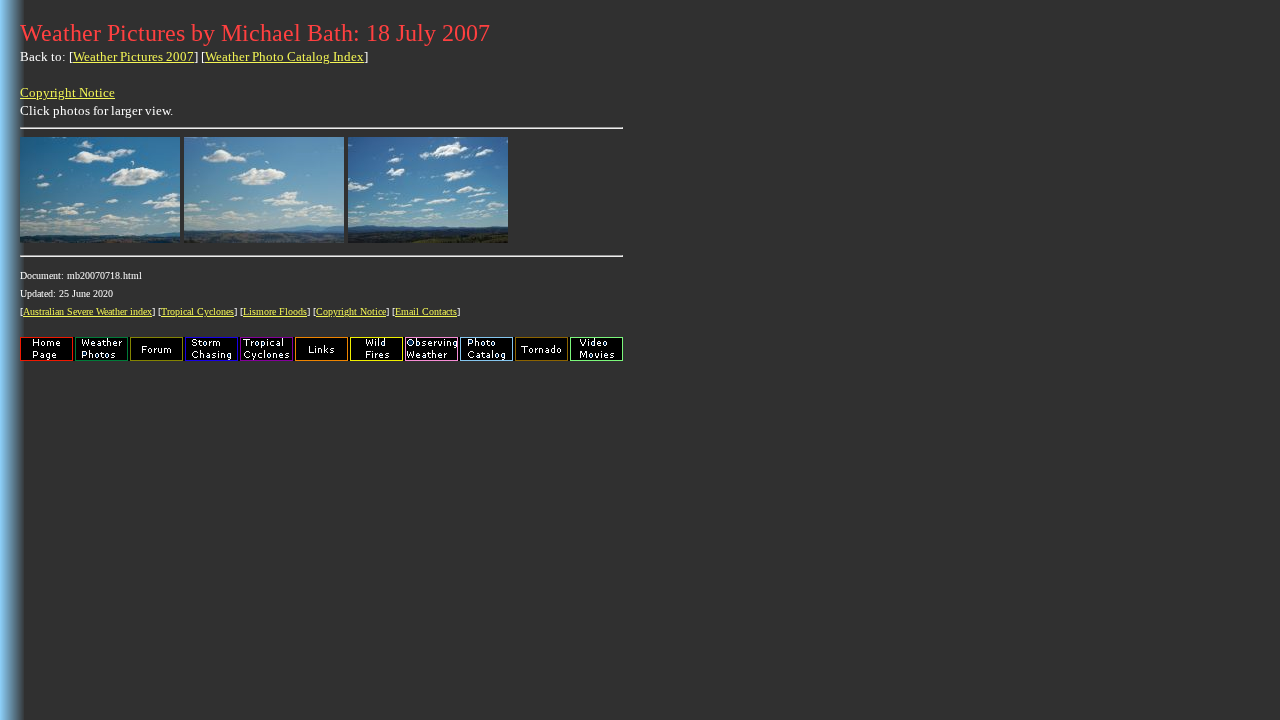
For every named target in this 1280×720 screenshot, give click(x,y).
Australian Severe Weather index (87, 311)
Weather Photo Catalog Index (284, 56)
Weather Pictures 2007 (133, 56)
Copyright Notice (67, 92)
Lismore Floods (275, 311)
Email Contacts (426, 311)
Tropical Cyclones (197, 311)
